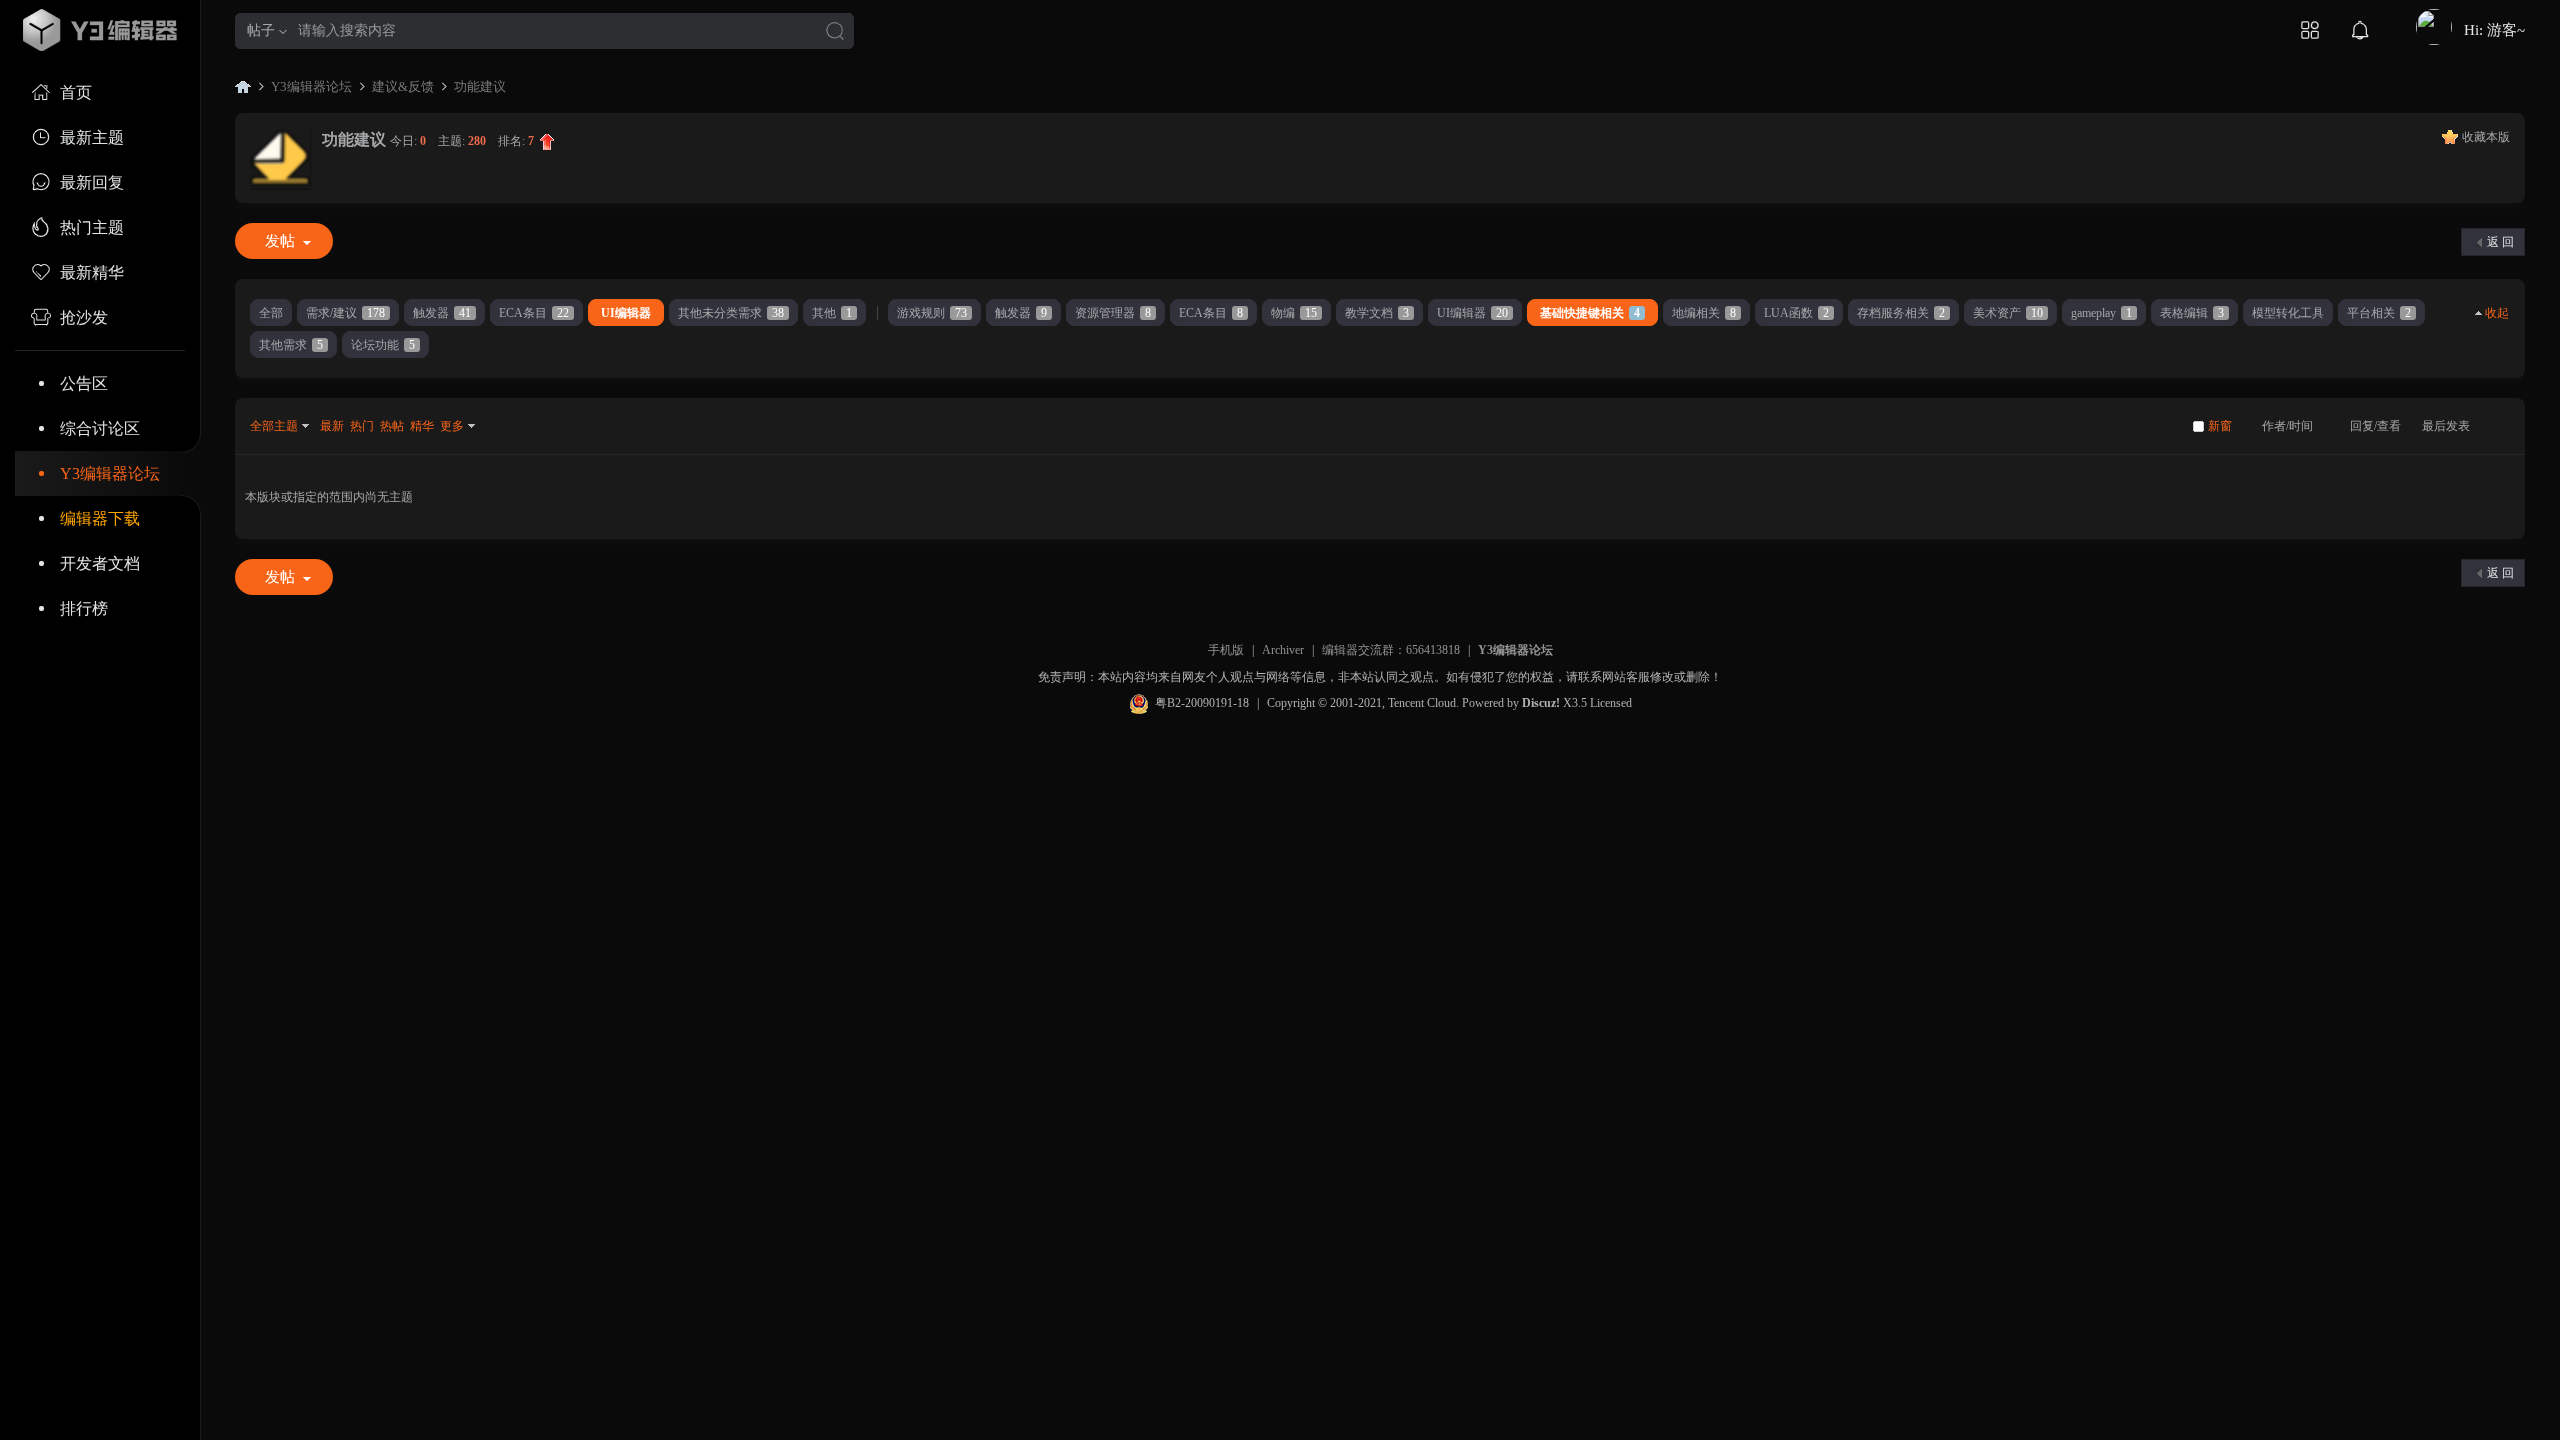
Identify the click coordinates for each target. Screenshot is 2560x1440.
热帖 (392, 426)
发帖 (280, 241)
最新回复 (92, 182)
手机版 (1226, 650)
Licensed (1611, 703)
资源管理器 (1113, 313)
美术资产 (2008, 313)
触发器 (442, 313)
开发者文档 (100, 563)
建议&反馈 (403, 86)
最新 (332, 426)
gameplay (2101, 313)
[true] (835, 32)
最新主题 (92, 137)
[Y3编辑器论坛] (100, 30)
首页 (76, 92)
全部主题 (274, 426)
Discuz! (1541, 703)
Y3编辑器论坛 (110, 473)
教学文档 (1377, 313)
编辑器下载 (100, 518)
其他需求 (291, 345)
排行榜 (84, 608)
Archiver (1283, 650)
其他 (832, 313)
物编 (1294, 313)
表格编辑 (2192, 313)
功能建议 (480, 86)
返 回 (2500, 242)
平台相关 (2379, 313)
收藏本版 (2486, 137)
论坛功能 (383, 345)
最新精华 (92, 272)
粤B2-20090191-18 (1202, 703)
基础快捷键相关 (1590, 313)
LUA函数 (1796, 313)
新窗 (2220, 426)
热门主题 (92, 227)
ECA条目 (534, 313)
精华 (422, 426)
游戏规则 (932, 313)
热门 (362, 426)
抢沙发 (84, 317)
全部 (271, 313)
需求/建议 (345, 313)
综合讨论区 (100, 428)
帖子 (261, 30)
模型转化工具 (2288, 313)
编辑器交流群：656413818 (1391, 650)
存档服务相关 (1901, 313)
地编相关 (1704, 313)
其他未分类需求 (731, 313)
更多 (452, 426)
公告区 (84, 383)
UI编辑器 (626, 313)
